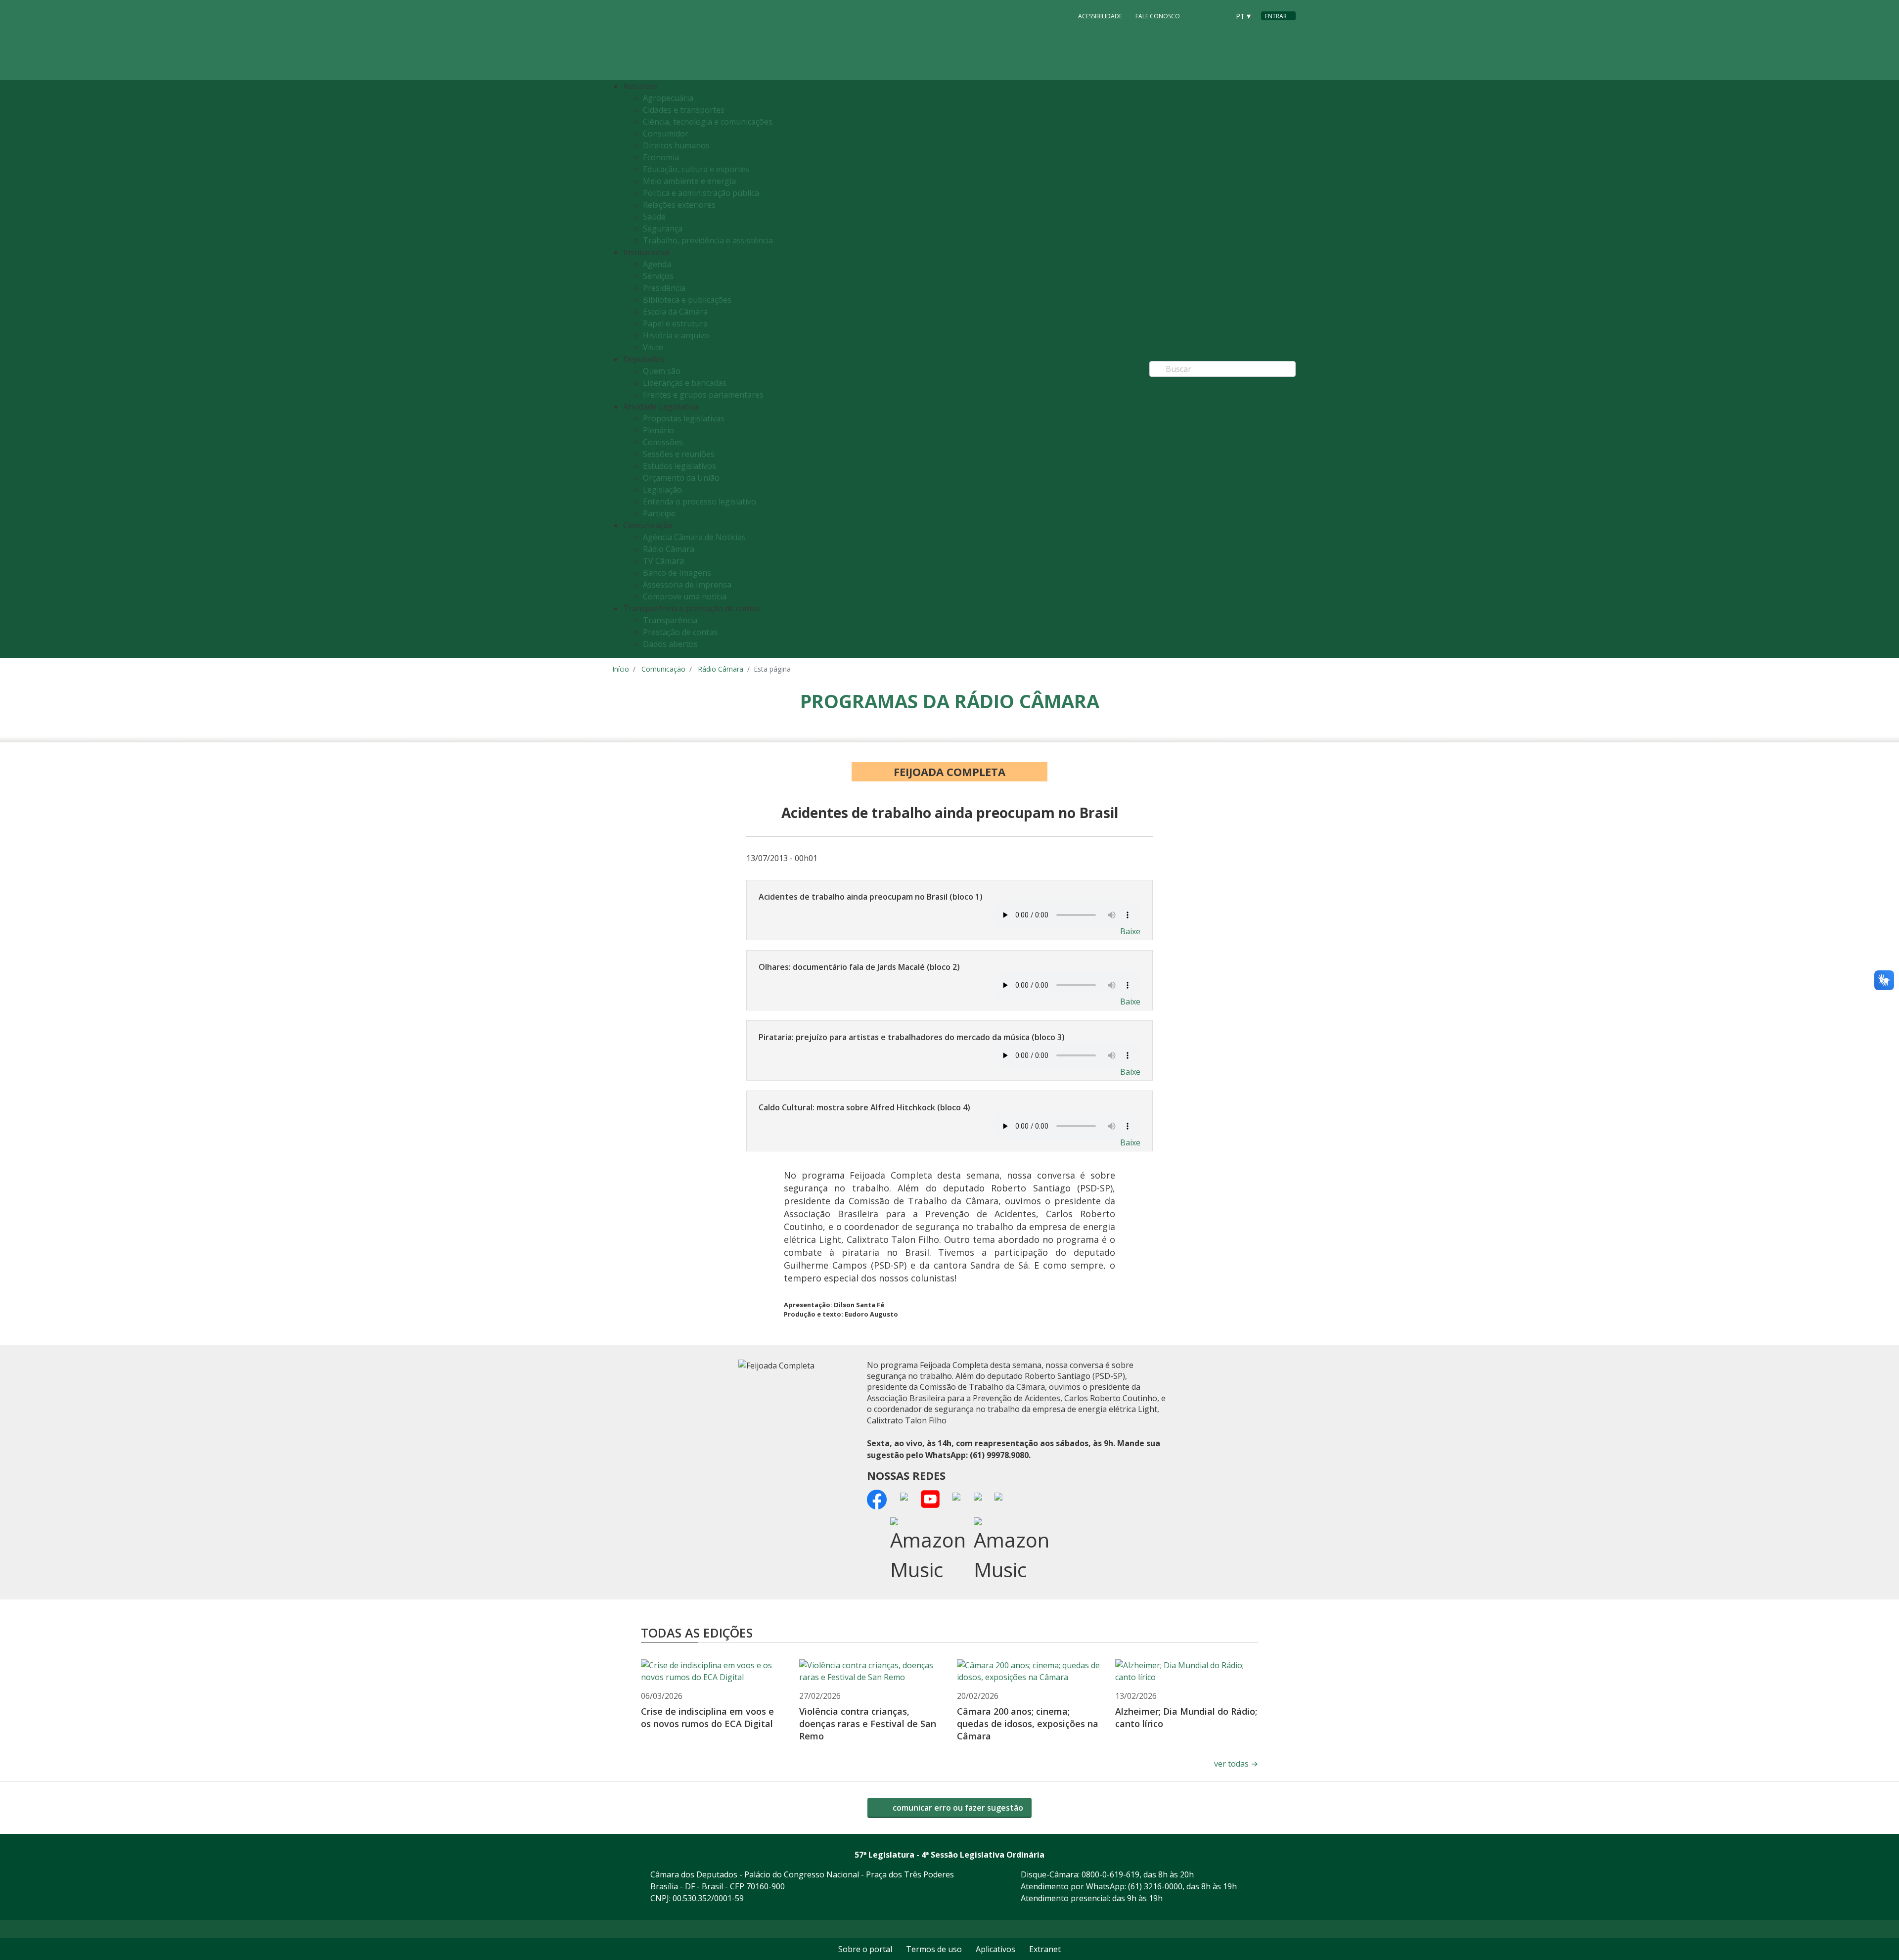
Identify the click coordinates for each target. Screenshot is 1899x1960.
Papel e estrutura (675, 323)
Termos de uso (934, 1949)
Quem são (662, 371)
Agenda (657, 264)
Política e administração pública (701, 193)
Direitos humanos (676, 145)
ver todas (1236, 1764)
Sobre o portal (865, 1949)
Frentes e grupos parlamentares (703, 395)
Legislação (662, 490)
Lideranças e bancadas (685, 383)
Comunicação (663, 669)
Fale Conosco (1158, 16)
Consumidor (666, 134)
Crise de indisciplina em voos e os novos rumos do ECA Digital (707, 1717)
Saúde (654, 217)
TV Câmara (663, 561)
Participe (659, 513)
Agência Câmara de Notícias (694, 537)
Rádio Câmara (669, 549)
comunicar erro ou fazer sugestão (957, 1808)
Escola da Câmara (675, 312)
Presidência (664, 288)
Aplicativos (995, 1949)
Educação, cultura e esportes (696, 169)
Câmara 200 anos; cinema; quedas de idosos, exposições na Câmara (1028, 1724)
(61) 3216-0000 (1155, 1886)
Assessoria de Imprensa (687, 585)
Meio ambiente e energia (689, 181)
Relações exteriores (679, 205)
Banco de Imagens (677, 573)
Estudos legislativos (679, 466)
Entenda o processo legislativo (700, 501)
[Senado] (1219, 15)
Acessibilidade (1100, 16)
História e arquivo (676, 335)
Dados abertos (670, 644)
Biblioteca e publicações (687, 300)
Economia (661, 157)
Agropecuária (668, 98)
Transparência (670, 620)
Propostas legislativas (684, 418)
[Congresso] (1200, 15)
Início (621, 669)
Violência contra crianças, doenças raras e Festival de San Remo (868, 1724)
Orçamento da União (681, 478)
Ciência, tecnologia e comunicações (708, 122)
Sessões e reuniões (679, 454)
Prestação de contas (680, 632)
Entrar (1276, 16)
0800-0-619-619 (1110, 1874)
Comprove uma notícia (685, 596)
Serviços (658, 276)
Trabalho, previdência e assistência (708, 240)
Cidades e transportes (684, 110)
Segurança (663, 228)
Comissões (663, 442)
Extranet (1045, 1949)
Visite (653, 347)
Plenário (658, 430)
